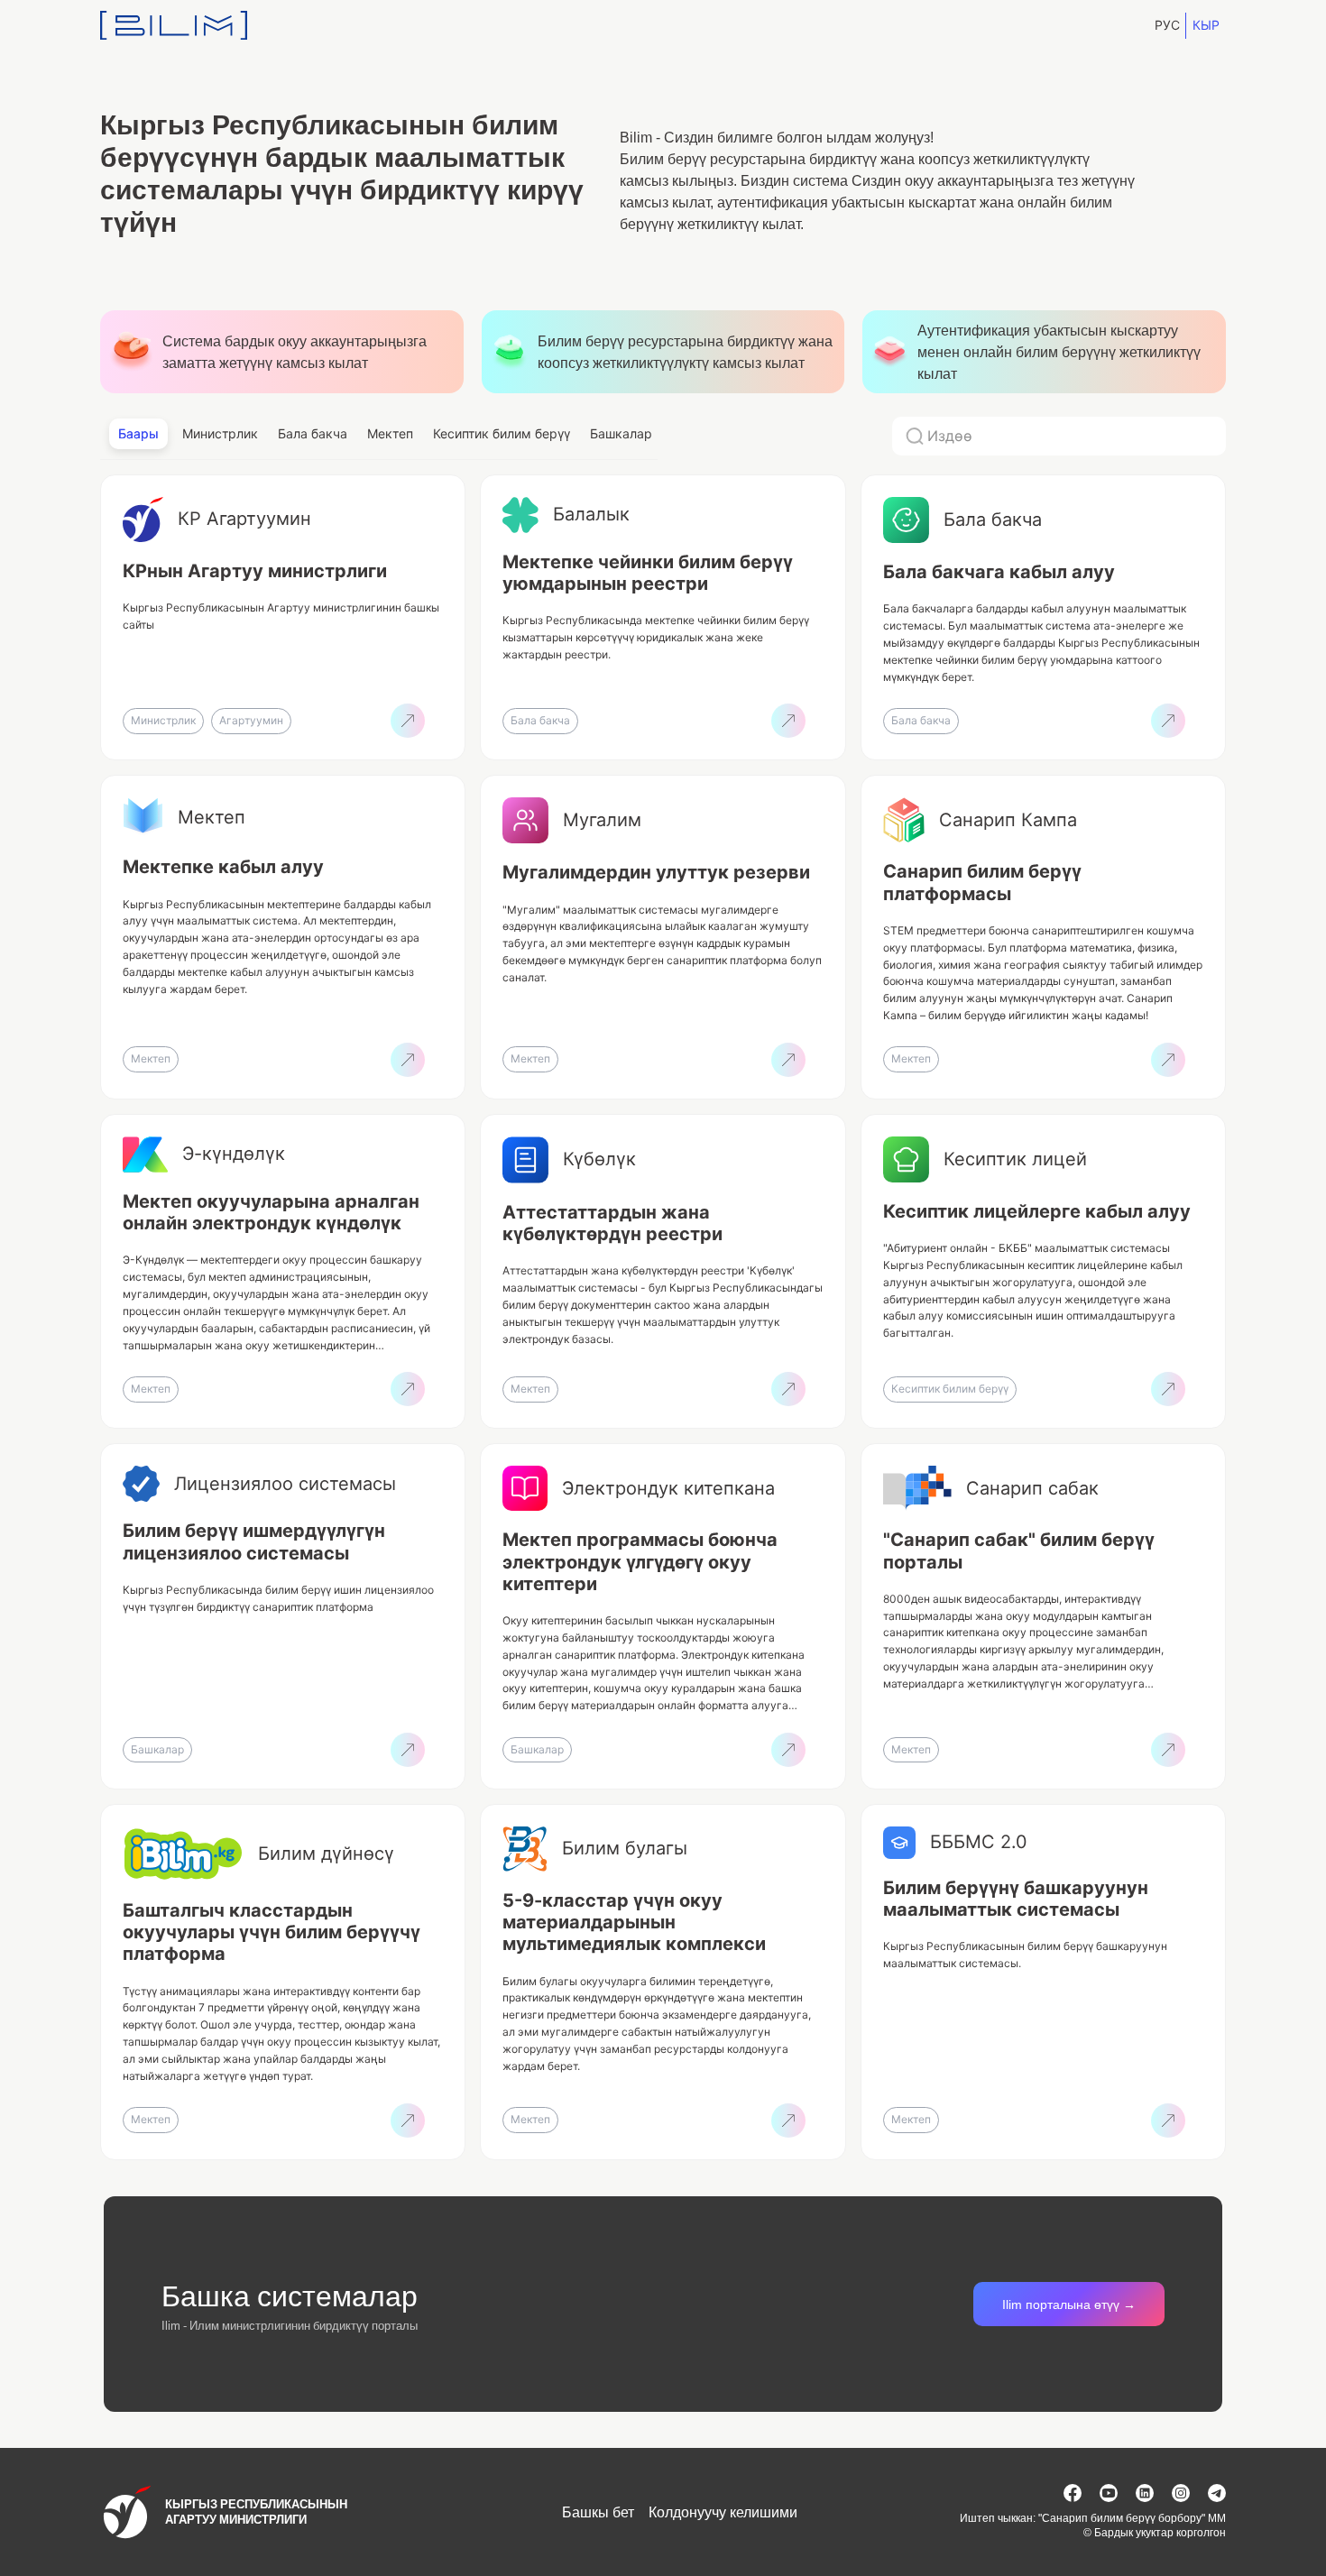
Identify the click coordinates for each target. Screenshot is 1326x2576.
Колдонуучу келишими (723, 2512)
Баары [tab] (138, 433)
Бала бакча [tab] (313, 433)
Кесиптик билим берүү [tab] (502, 433)
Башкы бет (598, 2512)
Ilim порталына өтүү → (1069, 2304)
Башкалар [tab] (621, 433)
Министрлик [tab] (220, 433)
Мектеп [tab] (390, 433)
